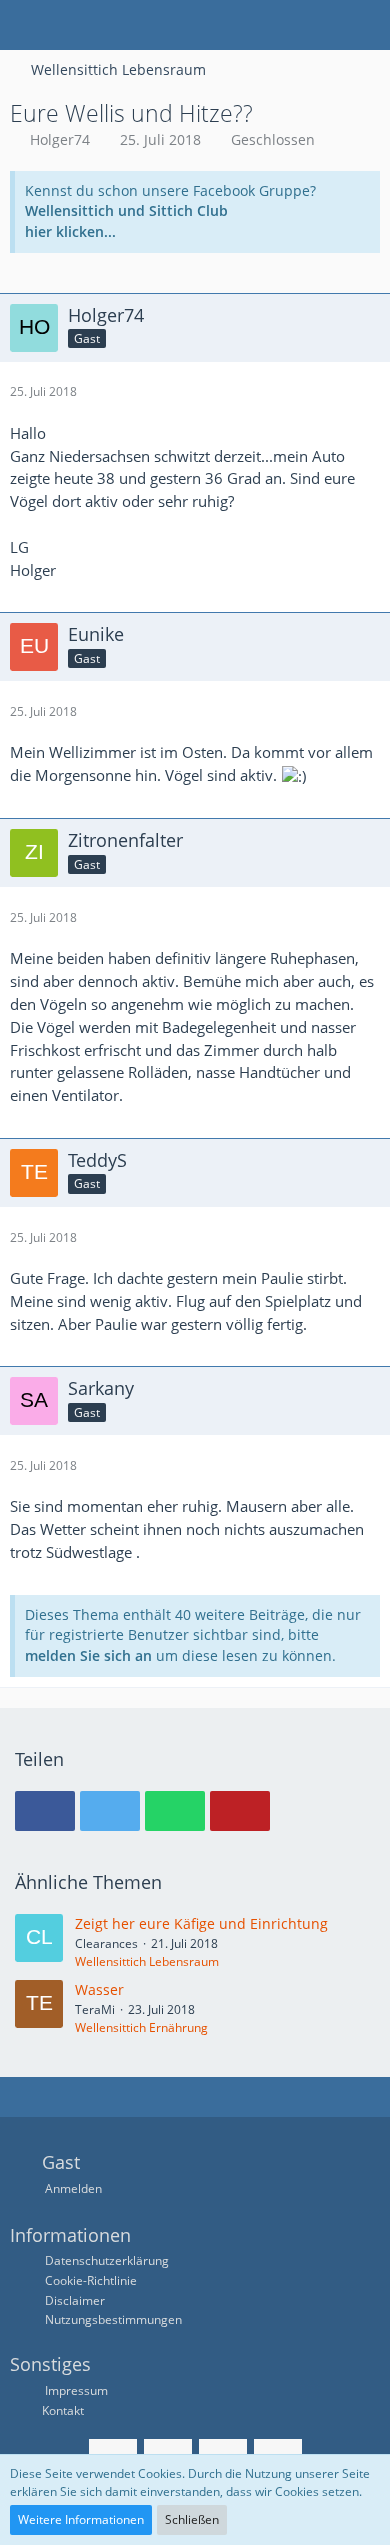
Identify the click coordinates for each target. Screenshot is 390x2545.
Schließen (192, 2519)
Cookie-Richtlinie (91, 2280)
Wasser (99, 1989)
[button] (26, 25)
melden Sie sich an (88, 1655)
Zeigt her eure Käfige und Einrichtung (201, 1923)
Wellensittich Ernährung (141, 2027)
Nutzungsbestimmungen (113, 2319)
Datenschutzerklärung (107, 2260)
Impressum (75, 2390)
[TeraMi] (39, 2008)
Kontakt (63, 2410)
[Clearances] (39, 1942)
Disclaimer (75, 2300)
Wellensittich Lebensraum (147, 1961)
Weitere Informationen (81, 2519)
